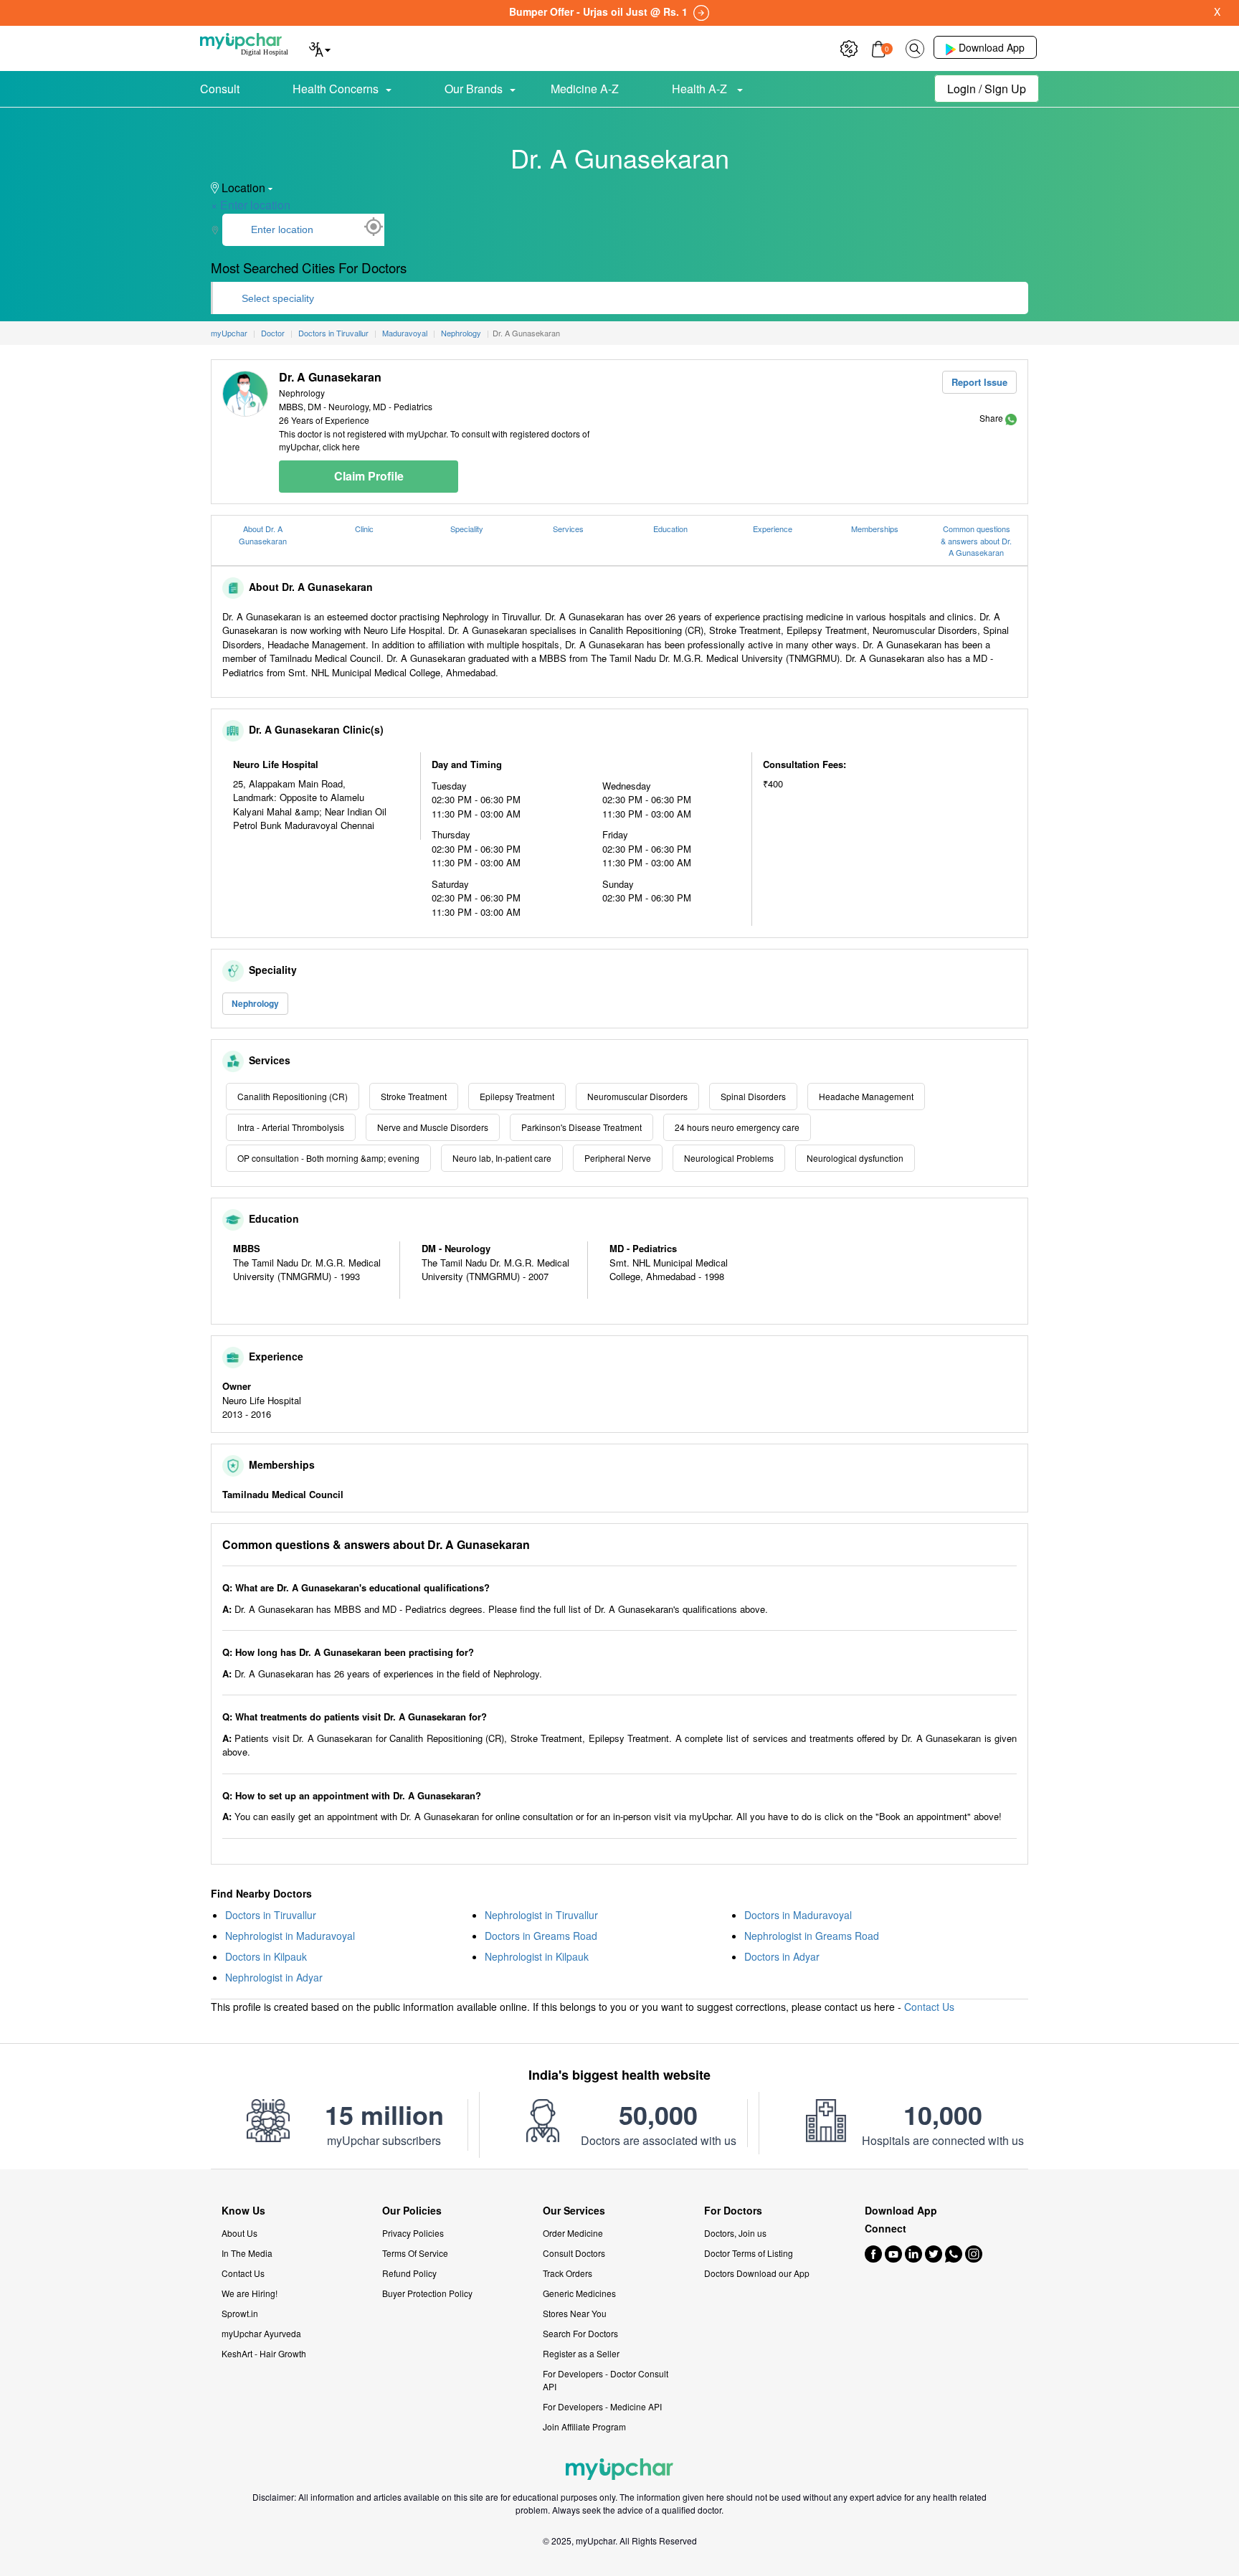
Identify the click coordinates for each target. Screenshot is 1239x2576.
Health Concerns (336, 89)
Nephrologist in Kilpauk (537, 1956)
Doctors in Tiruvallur (271, 1915)
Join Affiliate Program (584, 2426)
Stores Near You (575, 2313)
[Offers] (849, 47)
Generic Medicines (579, 2293)
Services (568, 529)
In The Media (247, 2253)
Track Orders (568, 2273)
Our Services (574, 2211)
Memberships (875, 529)
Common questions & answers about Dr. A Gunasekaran (976, 540)
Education (670, 529)
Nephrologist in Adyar (274, 1977)
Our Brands (474, 89)
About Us (239, 2233)
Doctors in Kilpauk (266, 1956)
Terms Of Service (415, 2253)
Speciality (467, 529)
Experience (773, 529)
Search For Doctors (580, 2333)
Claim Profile (369, 476)
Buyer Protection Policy (427, 2293)
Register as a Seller (581, 2353)
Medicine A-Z (585, 89)
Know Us (243, 2211)
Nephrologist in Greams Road (812, 1936)
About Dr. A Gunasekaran (263, 535)
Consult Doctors (574, 2253)
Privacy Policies (413, 2233)
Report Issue (979, 382)
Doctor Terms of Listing (749, 2253)
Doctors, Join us (735, 2233)
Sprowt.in (240, 2313)
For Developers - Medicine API (602, 2406)
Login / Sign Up (987, 89)
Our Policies (412, 2211)
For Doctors (733, 2211)
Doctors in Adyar (782, 1956)
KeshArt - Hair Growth (264, 2353)
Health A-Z (701, 89)
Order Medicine (573, 2233)
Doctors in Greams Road (541, 1936)
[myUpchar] (1011, 418)
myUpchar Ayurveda (261, 2333)
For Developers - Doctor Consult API (606, 2380)
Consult (220, 89)
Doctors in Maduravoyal (798, 1915)
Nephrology (255, 1003)
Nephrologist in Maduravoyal (290, 1936)
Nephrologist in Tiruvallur (541, 1915)
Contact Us (929, 2007)
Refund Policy (409, 2273)
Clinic (364, 529)
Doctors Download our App (757, 2273)
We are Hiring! (250, 2293)
